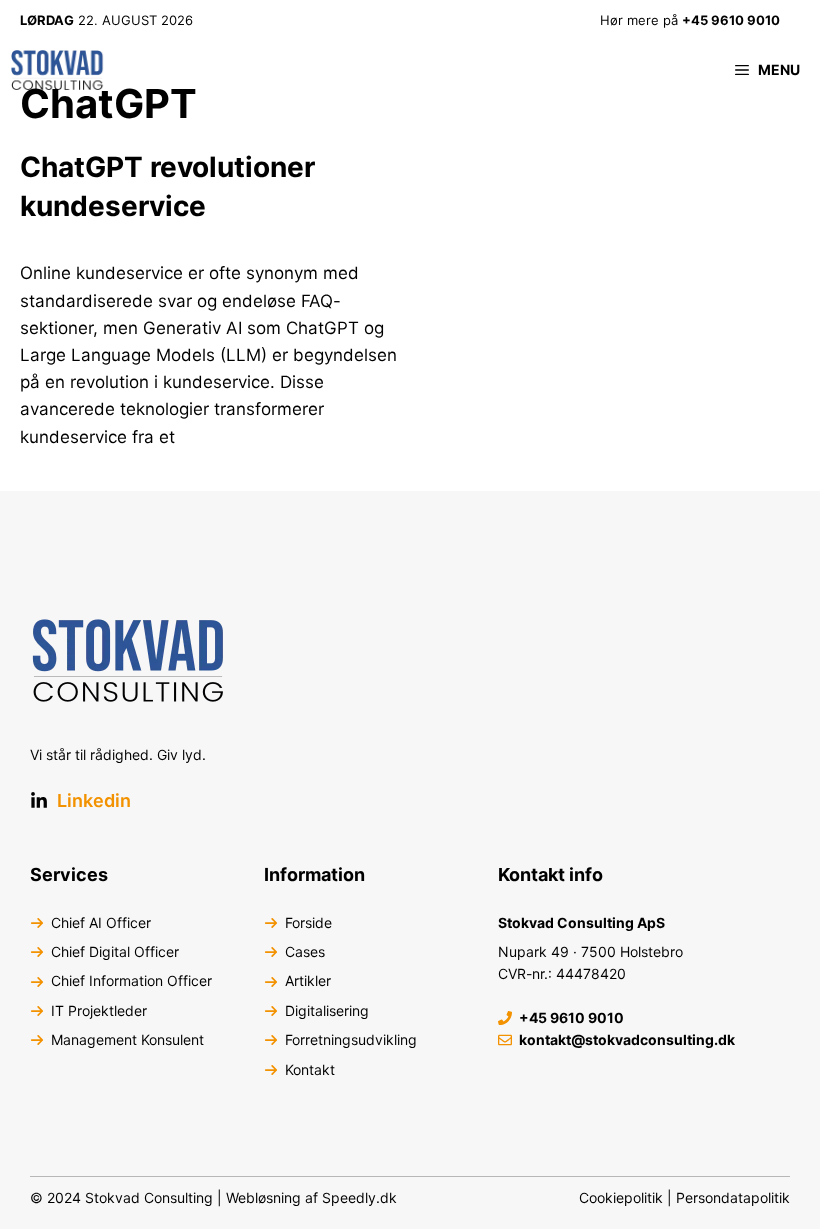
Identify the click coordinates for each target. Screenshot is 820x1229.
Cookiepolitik (621, 1197)
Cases (305, 951)
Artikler (308, 980)
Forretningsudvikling (351, 1039)
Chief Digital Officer (115, 951)
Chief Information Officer (131, 980)
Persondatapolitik (733, 1197)
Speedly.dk (359, 1197)
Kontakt (310, 1069)
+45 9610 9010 (571, 1017)
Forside (308, 922)
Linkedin (94, 800)
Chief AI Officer (101, 922)
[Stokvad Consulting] (58, 70)
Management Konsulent (127, 1039)
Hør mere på (690, 20)
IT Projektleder (99, 1010)
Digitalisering (327, 1010)
